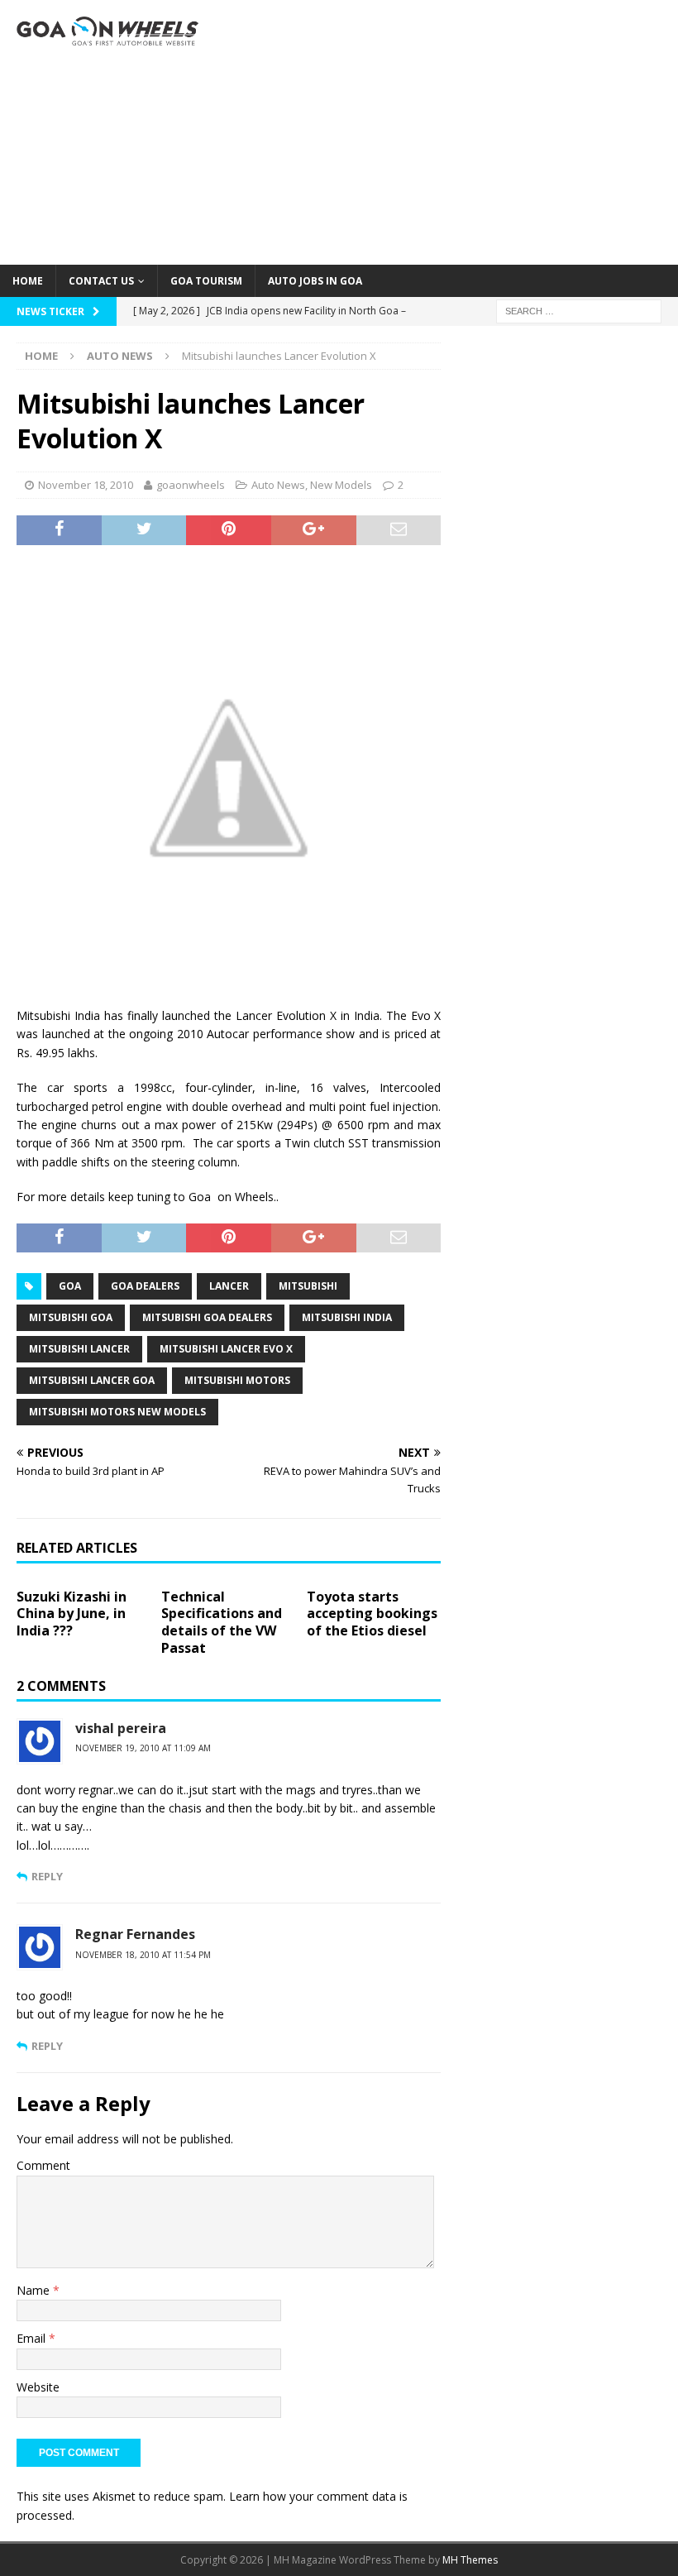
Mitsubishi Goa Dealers (207, 1317)
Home (28, 281)
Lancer (229, 1286)
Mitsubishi (308, 1286)
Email (33, 2338)
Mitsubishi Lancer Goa (92, 1380)
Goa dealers (145, 1286)
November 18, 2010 (86, 485)
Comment (43, 2165)
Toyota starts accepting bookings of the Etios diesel (372, 1614)
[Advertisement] (455, 132)
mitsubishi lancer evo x (226, 1349)
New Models (341, 485)
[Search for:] (579, 310)
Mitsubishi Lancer (79, 1349)
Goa (70, 1286)
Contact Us (101, 281)
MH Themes (470, 2560)
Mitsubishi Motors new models (117, 1412)
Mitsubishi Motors (237, 1380)
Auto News (278, 485)
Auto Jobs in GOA (315, 281)
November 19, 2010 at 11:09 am (143, 1748)
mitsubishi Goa (71, 1317)
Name (35, 2290)
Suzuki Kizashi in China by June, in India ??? (72, 1614)
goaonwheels (191, 485)
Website (38, 2387)
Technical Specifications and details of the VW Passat (222, 1622)
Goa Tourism (206, 281)
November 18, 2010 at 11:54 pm (143, 1955)
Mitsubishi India (347, 1317)
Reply (47, 1876)
